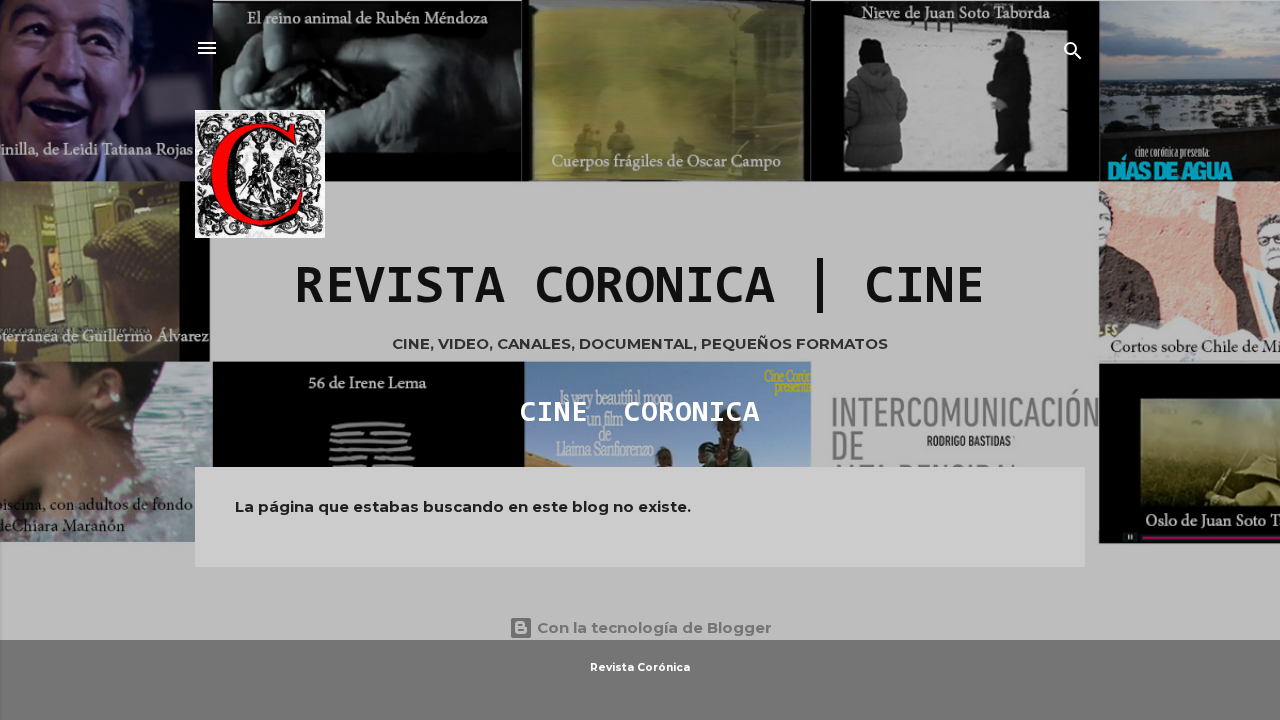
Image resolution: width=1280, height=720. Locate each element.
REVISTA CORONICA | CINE (640, 289)
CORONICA (692, 414)
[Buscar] (1073, 54)
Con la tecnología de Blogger (652, 627)
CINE (554, 414)
